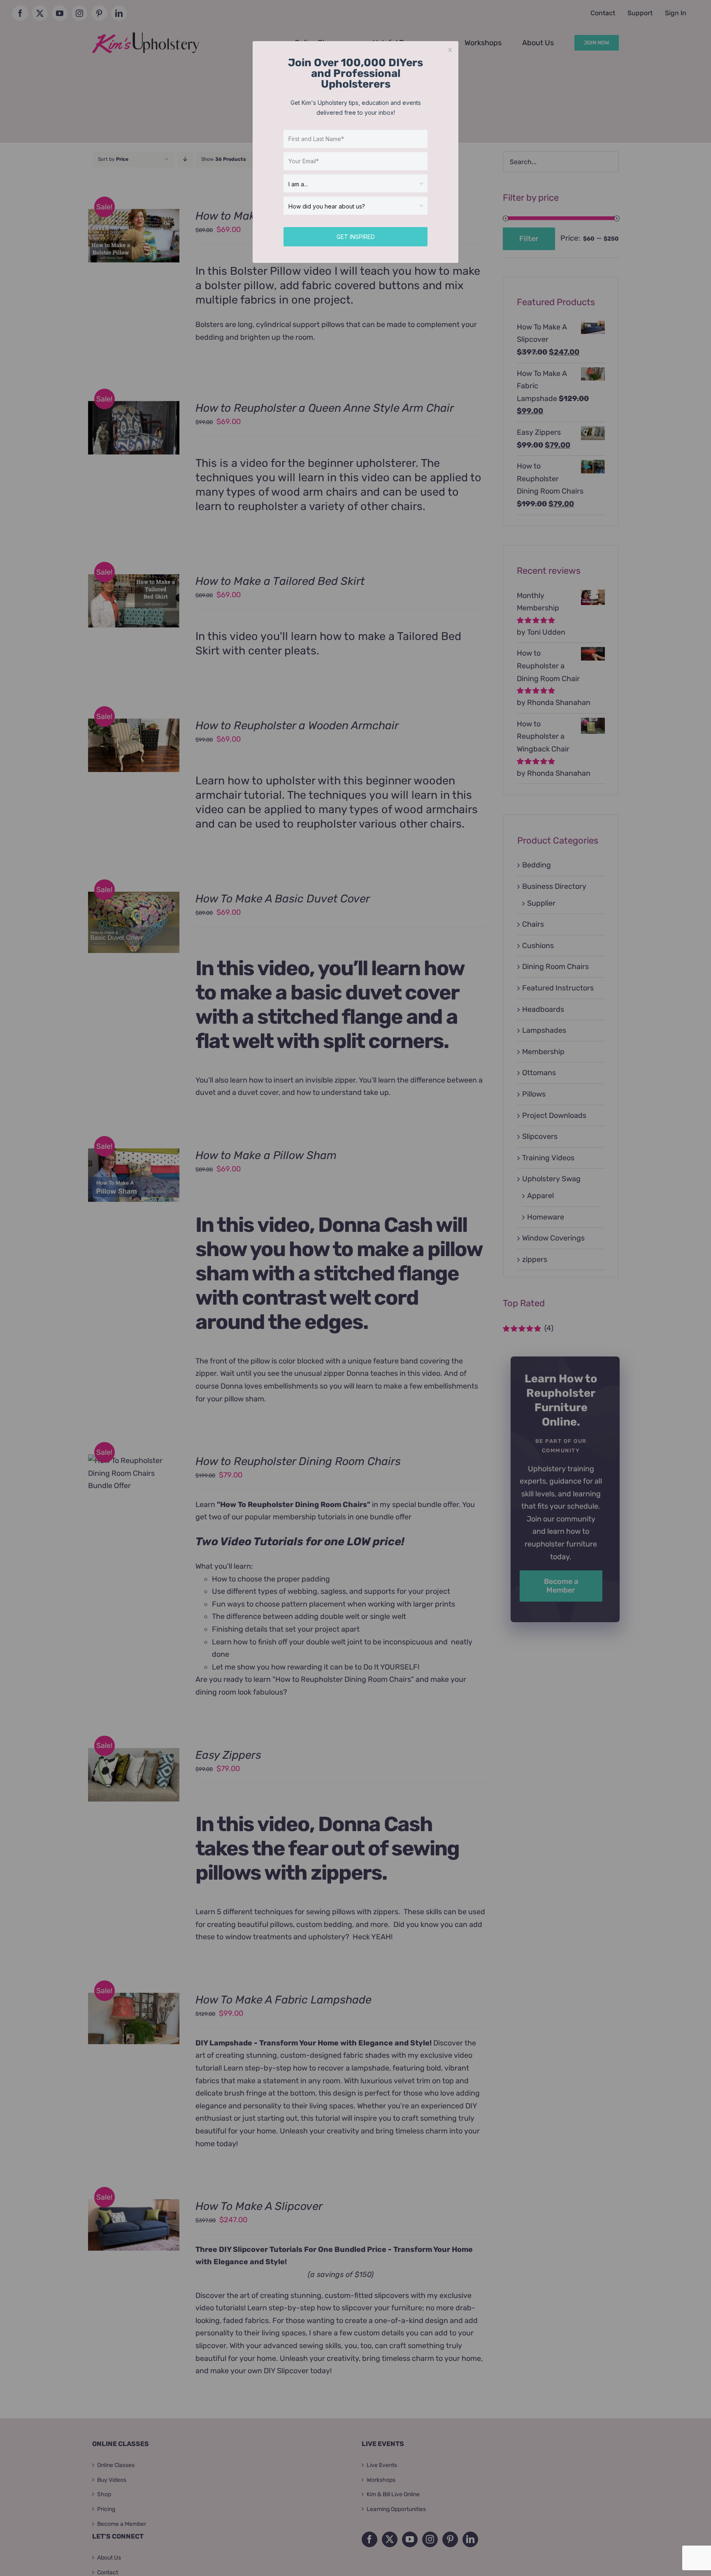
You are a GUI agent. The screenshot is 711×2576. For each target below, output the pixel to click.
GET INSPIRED (356, 237)
